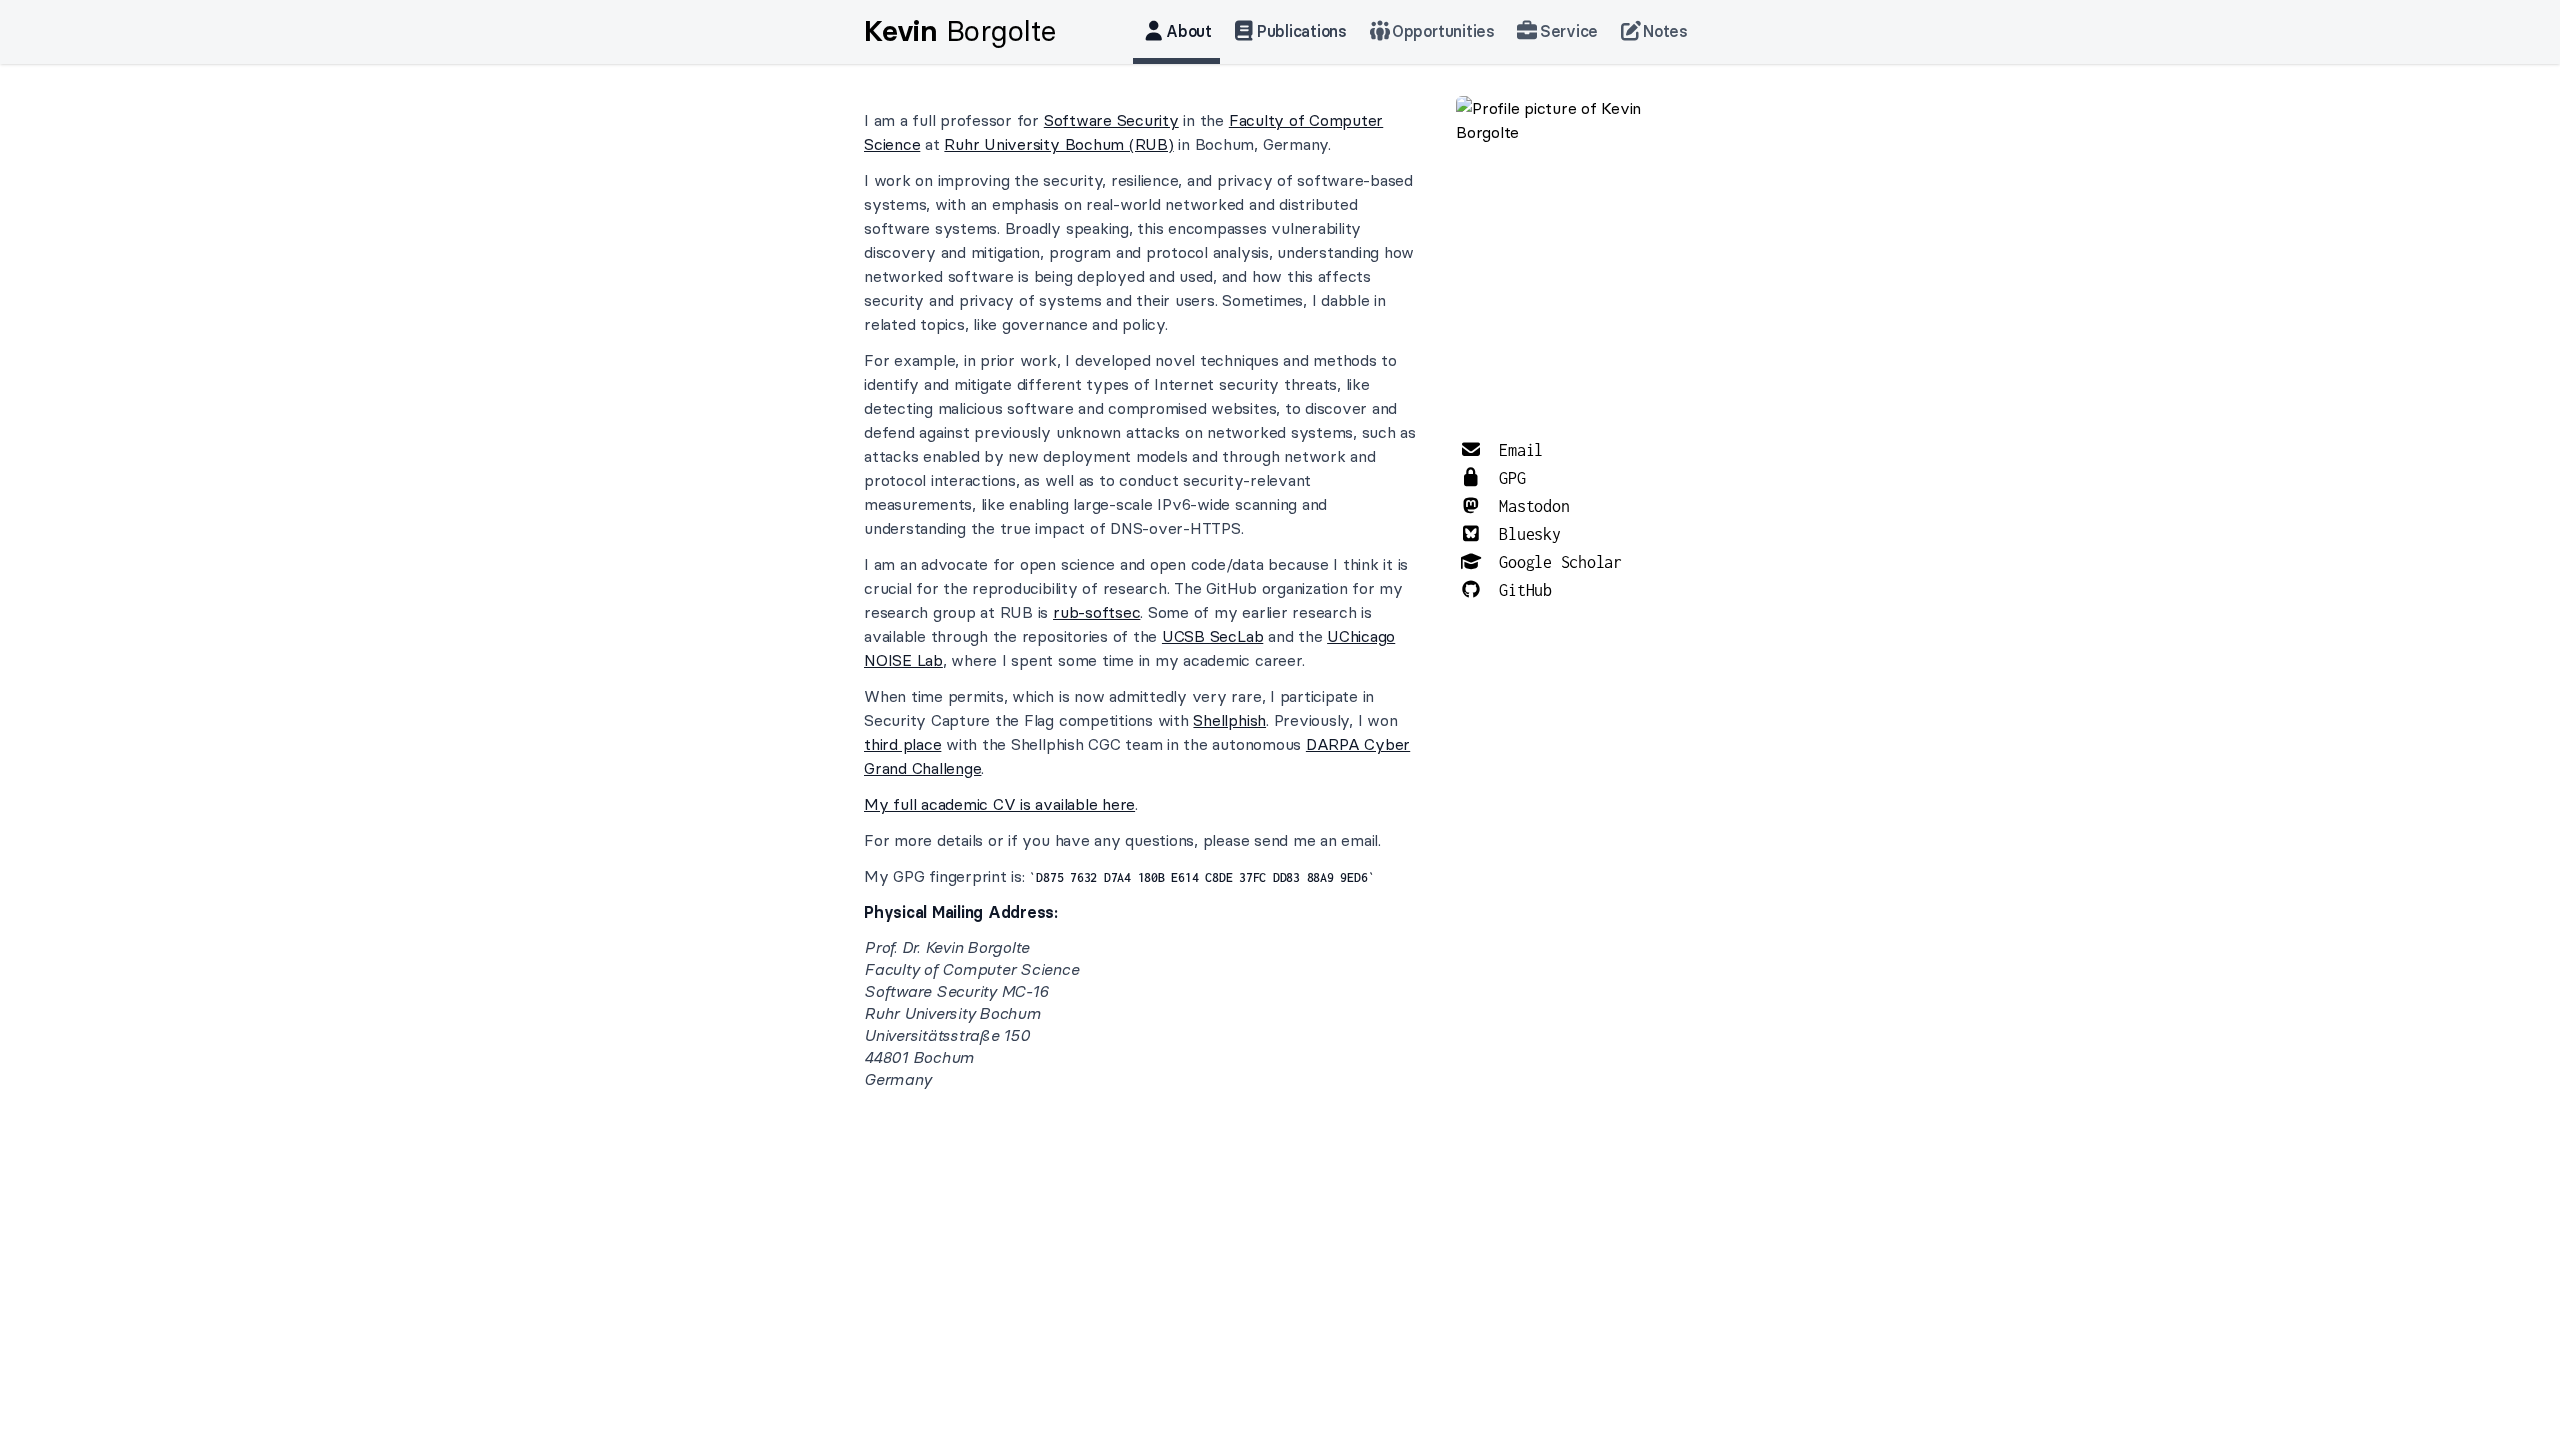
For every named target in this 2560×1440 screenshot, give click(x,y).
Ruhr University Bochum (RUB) (1058, 144)
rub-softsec (1096, 612)
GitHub (1521, 590)
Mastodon (1530, 506)
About (1189, 31)
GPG (1508, 478)
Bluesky (1526, 534)
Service (1569, 31)
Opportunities (1443, 31)
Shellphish (1229, 720)
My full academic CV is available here (999, 804)
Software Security (1111, 120)
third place (902, 744)
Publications (1302, 31)
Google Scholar (1556, 562)
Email (1517, 450)
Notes (1665, 31)
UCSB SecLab (1212, 636)
